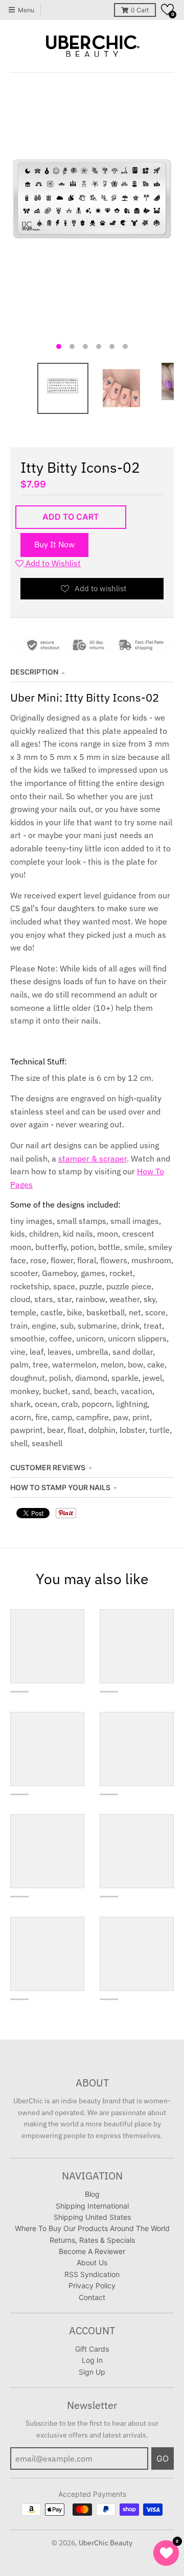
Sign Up (92, 2372)
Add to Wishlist (52, 563)
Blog (92, 2194)
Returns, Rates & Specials (92, 2240)
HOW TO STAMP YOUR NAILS (60, 1487)
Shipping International (92, 2206)
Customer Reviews (48, 1467)
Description (34, 672)
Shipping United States (92, 2217)
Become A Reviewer (92, 2251)
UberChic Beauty (106, 2543)
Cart (140, 10)
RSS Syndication (92, 2274)
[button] (167, 9)
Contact (92, 2297)
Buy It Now (54, 544)
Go (163, 2458)
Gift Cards (92, 2349)
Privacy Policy (92, 2285)
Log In (92, 2360)
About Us (92, 2262)
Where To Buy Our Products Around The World (92, 2228)
